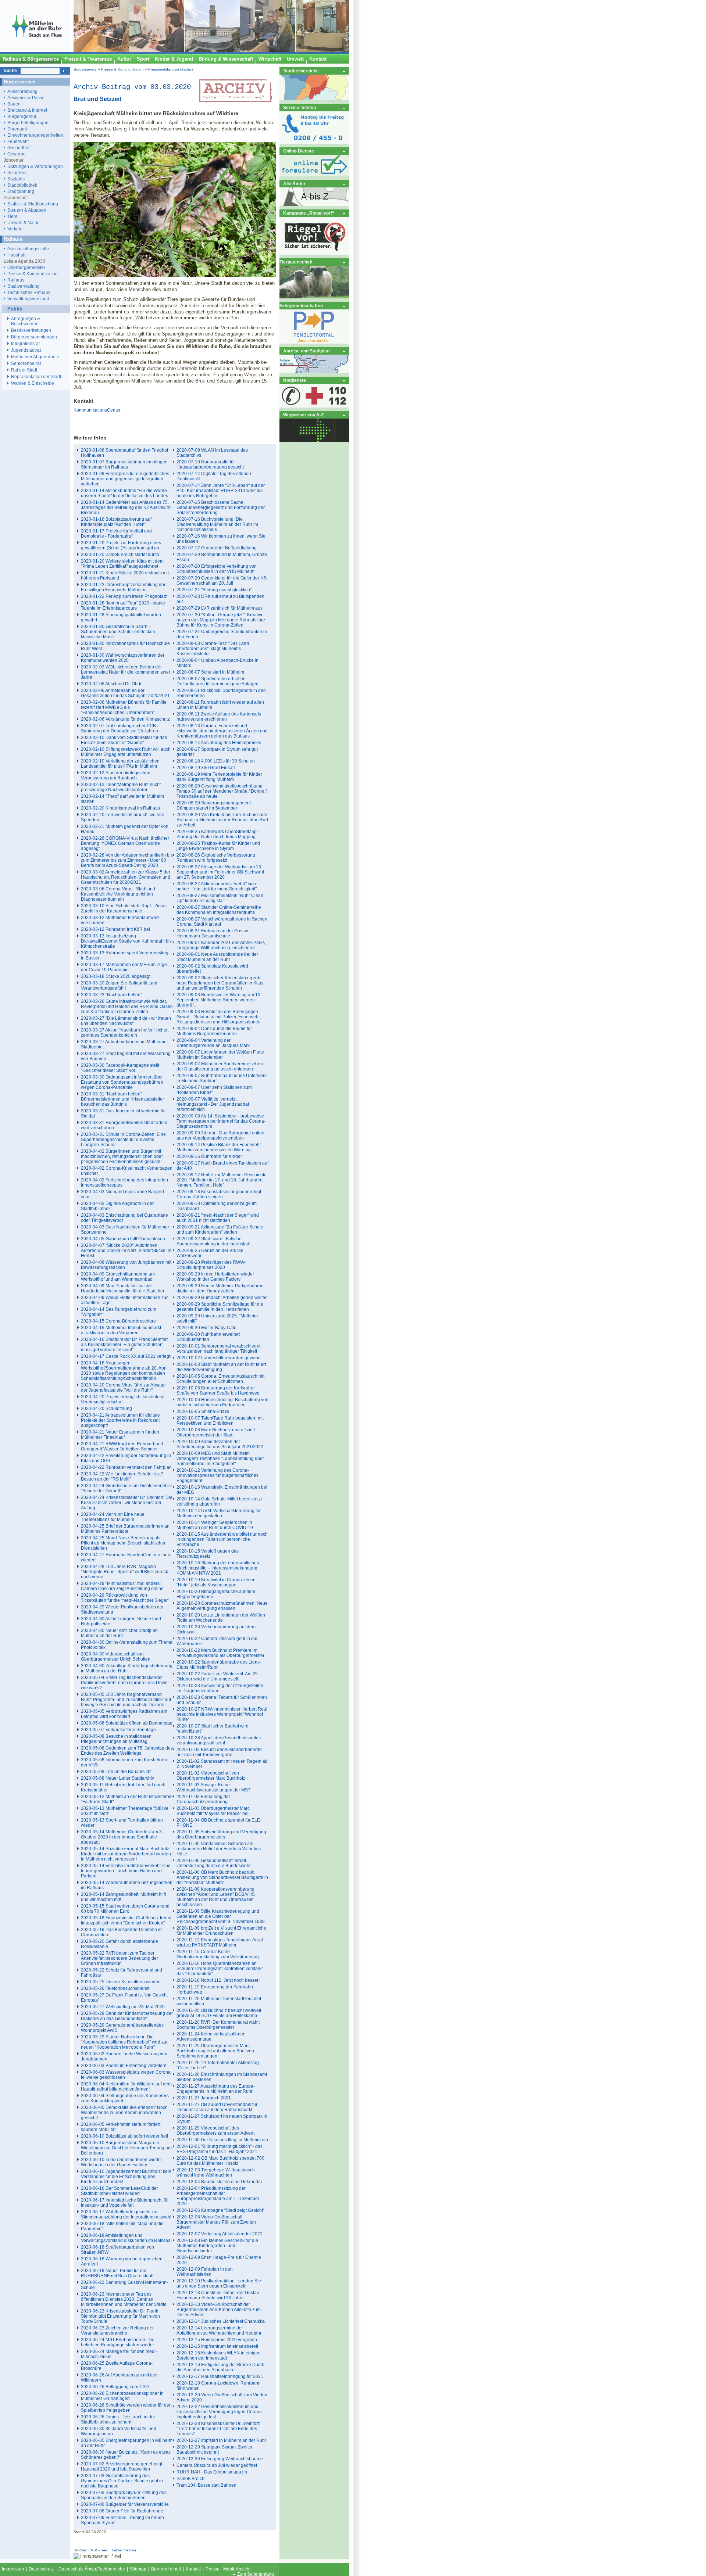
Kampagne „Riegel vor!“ (309, 213)
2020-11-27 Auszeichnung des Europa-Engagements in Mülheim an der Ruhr (216, 2089)
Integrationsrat (25, 344)
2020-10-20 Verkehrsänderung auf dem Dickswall (216, 1629)
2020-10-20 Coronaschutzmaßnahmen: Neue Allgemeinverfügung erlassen (222, 1606)
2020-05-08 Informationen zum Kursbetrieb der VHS (124, 1762)
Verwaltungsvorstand (28, 299)
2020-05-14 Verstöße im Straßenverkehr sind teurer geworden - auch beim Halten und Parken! (126, 1871)
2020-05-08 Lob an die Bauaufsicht (116, 1772)
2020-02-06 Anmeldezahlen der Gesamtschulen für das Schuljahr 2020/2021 (125, 693)
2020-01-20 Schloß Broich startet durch (120, 555)
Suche (10, 71)
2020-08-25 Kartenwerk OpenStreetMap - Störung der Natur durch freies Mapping (218, 834)
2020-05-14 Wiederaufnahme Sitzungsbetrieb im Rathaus (127, 1885)
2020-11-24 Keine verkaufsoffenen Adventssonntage (211, 2037)
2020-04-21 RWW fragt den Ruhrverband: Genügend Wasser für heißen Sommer (123, 1446)
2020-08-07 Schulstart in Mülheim (210, 672)
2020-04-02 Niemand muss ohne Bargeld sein (122, 1194)
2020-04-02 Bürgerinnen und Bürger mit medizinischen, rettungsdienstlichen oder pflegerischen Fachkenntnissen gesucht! (122, 1156)
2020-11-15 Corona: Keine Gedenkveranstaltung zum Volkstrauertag (218, 1954)
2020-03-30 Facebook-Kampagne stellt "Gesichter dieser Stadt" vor (120, 1068)
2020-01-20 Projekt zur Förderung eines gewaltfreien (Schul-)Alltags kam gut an (121, 545)
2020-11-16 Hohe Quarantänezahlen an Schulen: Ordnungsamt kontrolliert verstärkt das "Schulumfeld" (220, 1969)
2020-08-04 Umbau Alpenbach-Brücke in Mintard (217, 663)
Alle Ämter (294, 184)
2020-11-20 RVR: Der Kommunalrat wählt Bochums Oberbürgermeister (218, 2025)
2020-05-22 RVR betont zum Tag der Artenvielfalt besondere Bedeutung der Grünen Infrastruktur (120, 1958)
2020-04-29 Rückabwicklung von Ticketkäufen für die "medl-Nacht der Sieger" (125, 1598)
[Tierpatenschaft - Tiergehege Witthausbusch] (314, 297)
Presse (213, 2569)
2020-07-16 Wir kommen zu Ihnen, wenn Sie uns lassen (221, 539)
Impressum (13, 2569)
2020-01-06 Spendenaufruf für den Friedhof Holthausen (124, 453)
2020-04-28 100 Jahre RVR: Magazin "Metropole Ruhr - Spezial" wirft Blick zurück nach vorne (124, 1572)
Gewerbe (17, 154)
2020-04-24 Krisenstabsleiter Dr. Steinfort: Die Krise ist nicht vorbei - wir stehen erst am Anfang (127, 1503)
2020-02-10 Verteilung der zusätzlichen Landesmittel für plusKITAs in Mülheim (120, 764)
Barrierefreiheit (166, 2569)
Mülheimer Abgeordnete (35, 357)
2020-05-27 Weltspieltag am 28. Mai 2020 (123, 2007)
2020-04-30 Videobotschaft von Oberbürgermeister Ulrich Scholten (116, 1657)
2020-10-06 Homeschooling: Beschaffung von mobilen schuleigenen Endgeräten (222, 1402)
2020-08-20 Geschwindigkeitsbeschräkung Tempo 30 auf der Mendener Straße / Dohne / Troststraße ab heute (222, 791)
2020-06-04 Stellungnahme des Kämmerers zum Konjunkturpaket (125, 2098)
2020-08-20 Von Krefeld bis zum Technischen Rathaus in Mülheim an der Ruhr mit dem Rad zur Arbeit (222, 820)
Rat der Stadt (24, 370)
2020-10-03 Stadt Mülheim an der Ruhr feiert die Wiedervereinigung (221, 1367)
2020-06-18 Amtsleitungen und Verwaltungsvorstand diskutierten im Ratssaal (126, 2238)
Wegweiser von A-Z (303, 415)
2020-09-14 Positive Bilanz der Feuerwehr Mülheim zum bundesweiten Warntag (219, 1147)
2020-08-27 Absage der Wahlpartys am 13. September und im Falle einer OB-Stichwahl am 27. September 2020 (220, 872)
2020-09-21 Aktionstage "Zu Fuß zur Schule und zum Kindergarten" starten (220, 1230)
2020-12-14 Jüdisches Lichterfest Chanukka (221, 2321)
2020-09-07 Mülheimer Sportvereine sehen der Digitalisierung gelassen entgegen (220, 1066)
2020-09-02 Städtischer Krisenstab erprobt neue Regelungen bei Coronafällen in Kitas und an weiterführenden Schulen (220, 983)
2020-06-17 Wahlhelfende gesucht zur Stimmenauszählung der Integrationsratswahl (126, 2214)
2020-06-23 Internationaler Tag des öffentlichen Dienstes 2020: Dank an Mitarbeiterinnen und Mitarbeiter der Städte (124, 2299)
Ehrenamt (17, 129)
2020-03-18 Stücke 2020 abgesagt (116, 976)
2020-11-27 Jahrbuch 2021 (204, 2098)
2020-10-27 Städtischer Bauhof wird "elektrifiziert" (213, 1729)
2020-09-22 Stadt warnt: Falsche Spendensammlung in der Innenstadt (213, 1241)
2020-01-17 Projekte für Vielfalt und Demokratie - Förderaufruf (116, 534)
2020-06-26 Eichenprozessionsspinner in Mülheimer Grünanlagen (122, 2396)
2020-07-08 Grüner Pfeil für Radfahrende (122, 2511)
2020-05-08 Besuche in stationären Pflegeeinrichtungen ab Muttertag (116, 1739)
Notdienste (295, 380)
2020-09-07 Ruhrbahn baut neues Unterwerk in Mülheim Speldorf (222, 1078)
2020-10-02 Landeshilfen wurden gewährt (219, 1358)
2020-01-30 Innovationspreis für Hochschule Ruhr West (125, 646)
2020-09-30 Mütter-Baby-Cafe (206, 1328)
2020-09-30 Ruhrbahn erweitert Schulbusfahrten (208, 1337)
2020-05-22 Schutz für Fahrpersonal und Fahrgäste (122, 1973)
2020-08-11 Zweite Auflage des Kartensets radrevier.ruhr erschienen (219, 717)
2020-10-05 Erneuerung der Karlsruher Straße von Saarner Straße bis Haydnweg (218, 1391)
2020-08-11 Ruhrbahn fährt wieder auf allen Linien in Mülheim (220, 705)
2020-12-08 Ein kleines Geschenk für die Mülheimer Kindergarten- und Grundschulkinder (217, 2246)
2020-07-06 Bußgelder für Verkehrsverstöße (125, 2504)
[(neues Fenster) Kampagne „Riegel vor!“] (314, 253)
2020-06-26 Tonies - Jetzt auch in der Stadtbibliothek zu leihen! (118, 2419)
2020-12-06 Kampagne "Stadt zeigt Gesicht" (220, 2210)
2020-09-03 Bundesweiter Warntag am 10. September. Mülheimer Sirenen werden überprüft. (219, 1000)
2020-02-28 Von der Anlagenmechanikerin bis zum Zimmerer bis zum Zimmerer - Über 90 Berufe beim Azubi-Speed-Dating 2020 (127, 860)
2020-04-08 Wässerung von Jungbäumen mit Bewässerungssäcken (126, 1265)
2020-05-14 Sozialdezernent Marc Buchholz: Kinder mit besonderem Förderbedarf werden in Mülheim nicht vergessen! (126, 1854)
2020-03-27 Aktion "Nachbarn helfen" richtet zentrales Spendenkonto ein (125, 1033)
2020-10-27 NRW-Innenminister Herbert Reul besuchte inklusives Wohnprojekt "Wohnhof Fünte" (222, 1714)
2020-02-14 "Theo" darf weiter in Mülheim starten (122, 799)
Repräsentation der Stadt (36, 377)
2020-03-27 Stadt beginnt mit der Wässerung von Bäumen (126, 1056)
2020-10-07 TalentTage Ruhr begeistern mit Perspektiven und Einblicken (220, 1421)
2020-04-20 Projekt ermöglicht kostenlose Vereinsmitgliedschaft (123, 1399)
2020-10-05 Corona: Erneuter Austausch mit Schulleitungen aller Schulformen (220, 1379)
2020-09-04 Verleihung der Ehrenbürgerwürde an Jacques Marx (213, 1043)
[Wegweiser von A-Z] (314, 440)
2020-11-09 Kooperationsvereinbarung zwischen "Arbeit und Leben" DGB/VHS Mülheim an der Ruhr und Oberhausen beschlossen (216, 1897)
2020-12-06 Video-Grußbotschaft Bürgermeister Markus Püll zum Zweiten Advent (216, 2222)
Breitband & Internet (27, 110)
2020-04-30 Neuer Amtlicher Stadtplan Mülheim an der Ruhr (119, 1633)
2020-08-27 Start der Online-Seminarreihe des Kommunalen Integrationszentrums (219, 910)
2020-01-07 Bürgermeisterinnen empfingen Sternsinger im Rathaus (124, 464)
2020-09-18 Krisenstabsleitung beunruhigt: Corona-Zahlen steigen (219, 1194)
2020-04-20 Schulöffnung (106, 1409)
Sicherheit (17, 173)
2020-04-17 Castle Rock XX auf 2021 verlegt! (126, 1356)
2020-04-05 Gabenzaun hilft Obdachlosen (123, 1239)
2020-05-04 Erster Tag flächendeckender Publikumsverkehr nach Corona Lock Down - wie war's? (126, 1683)
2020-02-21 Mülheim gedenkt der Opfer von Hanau (125, 829)
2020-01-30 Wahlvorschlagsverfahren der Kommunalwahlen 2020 (123, 658)
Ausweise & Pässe (26, 98)
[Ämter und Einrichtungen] (314, 204)
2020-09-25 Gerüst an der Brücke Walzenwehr (210, 1253)
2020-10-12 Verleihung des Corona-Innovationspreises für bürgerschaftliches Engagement (217, 1475)
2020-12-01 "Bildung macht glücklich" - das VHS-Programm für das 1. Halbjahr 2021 (220, 2149)
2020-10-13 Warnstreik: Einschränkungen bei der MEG (222, 1490)
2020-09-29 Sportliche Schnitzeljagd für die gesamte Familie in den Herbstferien (220, 1307)
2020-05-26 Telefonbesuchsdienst (115, 1988)
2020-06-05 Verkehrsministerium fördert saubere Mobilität (121, 2127)
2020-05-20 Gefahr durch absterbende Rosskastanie (120, 1944)
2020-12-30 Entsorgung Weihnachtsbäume (220, 2459)
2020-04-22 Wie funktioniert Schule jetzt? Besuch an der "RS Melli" (122, 1477)
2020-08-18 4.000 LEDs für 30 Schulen (216, 761)
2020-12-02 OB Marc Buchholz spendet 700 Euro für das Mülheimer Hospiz (220, 2161)
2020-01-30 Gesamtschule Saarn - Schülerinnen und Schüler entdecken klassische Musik (118, 632)
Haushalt (16, 255)
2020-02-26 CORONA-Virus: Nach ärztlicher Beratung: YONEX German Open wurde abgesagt (125, 843)
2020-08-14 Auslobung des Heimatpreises (219, 743)
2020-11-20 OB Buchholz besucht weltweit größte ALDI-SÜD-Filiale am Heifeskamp (219, 2013)
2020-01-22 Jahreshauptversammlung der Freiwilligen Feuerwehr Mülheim (123, 587)
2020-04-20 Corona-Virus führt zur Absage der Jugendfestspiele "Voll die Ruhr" (123, 1388)
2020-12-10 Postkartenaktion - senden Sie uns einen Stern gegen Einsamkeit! (219, 2283)
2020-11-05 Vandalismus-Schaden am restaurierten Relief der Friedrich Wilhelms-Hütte (219, 1849)
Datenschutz (41, 2569)
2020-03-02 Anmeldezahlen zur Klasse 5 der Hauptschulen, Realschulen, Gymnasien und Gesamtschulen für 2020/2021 (126, 877)
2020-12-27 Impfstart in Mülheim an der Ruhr (221, 2440)
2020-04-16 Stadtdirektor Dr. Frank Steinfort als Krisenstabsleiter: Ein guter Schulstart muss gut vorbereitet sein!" (124, 1345)
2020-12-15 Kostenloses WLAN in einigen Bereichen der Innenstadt (219, 2356)
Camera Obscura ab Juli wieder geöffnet (217, 2465)
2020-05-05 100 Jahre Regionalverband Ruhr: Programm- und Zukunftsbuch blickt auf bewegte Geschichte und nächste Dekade (126, 1700)
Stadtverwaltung (24, 286)
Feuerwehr (18, 141)
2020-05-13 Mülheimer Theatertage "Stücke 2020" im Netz (125, 1811)
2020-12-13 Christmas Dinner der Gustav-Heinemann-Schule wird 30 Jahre (218, 2295)
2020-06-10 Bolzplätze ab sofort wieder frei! (124, 2136)
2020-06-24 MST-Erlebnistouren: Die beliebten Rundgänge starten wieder (118, 2342)
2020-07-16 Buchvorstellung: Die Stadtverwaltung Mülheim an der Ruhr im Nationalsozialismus (217, 524)
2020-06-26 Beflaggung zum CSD (115, 2387)
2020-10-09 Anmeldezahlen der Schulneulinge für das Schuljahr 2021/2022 (220, 1444)
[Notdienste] (314, 406)
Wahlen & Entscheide (33, 383)
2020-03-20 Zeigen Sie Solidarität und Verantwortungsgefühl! (119, 986)
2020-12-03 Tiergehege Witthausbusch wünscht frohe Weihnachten (216, 2173)
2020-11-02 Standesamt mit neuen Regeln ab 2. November (222, 1764)
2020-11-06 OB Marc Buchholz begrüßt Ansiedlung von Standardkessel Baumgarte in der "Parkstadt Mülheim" (222, 1877)
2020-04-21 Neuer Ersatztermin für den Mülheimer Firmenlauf (120, 1435)
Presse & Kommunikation (122, 69)
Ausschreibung (22, 91)
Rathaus (16, 280)
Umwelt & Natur (23, 223)
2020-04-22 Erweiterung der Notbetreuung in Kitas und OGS (126, 1458)
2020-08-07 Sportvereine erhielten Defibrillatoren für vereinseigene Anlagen (217, 681)
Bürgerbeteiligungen (28, 123)
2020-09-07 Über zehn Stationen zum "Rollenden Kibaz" (214, 1090)
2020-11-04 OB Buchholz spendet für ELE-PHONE (219, 1823)
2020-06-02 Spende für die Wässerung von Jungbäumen (124, 2056)
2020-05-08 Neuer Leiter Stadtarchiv (117, 1778)
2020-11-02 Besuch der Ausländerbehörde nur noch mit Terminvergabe (219, 1752)
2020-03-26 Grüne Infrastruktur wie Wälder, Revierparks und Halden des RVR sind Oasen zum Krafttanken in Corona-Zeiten (127, 1007)
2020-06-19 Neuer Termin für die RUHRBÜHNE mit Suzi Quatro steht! (117, 2273)
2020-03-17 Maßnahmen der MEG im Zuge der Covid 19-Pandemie (124, 967)
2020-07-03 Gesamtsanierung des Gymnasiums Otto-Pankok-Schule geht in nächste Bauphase (122, 2481)
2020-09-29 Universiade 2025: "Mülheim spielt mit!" (217, 1319)
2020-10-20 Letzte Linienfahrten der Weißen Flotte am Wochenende (221, 1618)
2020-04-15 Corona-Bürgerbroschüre (118, 1321)
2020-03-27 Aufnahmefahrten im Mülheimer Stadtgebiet (124, 1044)
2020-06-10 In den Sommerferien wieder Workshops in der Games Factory (122, 2162)
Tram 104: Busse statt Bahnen (206, 2485)
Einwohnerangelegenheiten (35, 135)
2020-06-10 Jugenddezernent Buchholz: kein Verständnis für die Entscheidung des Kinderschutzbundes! (126, 2177)
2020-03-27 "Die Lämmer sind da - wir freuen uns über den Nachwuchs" (126, 1021)
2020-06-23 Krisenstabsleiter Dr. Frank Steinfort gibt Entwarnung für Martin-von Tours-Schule (120, 2316)
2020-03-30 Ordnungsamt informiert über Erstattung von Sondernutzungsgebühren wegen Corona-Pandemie (122, 1082)
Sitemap (138, 2569)
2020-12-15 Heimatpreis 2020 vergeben (217, 2340)
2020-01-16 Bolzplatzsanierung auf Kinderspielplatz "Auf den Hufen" (116, 522)
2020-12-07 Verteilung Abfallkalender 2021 (220, 2234)
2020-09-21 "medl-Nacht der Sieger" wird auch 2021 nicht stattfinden (218, 1218)
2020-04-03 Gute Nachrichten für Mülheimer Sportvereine (125, 1230)
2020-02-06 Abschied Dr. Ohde (112, 684)
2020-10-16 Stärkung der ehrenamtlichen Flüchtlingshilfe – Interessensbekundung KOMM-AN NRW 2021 (218, 1568)
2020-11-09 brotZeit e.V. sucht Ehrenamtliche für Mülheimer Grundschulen (221, 1931)
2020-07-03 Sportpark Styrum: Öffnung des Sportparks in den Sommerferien (124, 2495)
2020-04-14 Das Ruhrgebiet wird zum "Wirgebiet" (119, 1312)
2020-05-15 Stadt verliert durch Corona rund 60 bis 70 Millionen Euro (125, 1909)
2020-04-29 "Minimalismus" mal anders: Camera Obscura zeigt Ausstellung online (122, 1586)
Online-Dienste (299, 151)
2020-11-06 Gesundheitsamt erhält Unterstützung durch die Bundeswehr (214, 1863)
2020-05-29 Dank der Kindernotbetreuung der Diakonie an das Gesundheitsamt (127, 2016)
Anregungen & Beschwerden (26, 321)
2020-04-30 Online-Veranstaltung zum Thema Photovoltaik (127, 1645)
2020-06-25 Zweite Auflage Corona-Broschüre (117, 2366)
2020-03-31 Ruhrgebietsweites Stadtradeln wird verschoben (124, 1125)
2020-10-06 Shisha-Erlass (203, 1411)
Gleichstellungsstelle (28, 249)
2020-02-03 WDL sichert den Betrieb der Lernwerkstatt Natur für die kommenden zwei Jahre (125, 672)
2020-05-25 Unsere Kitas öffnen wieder (120, 1982)
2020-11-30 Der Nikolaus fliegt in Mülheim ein (222, 2140)
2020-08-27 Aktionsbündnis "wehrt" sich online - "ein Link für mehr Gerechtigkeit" (217, 886)
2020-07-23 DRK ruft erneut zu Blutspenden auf (220, 599)
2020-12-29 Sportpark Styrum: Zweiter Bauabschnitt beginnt (215, 2450)
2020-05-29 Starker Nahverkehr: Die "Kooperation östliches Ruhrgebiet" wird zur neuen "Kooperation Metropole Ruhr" (124, 2042)
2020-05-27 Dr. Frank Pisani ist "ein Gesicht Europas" (124, 1998)
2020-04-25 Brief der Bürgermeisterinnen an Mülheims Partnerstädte (125, 1529)
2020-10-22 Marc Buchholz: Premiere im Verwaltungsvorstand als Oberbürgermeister (220, 1653)
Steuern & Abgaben (27, 210)
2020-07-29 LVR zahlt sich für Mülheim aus (220, 608)
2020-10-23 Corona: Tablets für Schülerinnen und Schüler (222, 1700)
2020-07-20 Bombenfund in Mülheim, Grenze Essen (222, 557)
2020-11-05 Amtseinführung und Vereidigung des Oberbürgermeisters (221, 1834)
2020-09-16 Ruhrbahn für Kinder (209, 1156)
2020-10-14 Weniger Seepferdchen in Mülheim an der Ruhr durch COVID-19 (215, 1525)
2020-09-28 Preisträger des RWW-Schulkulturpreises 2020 (211, 1265)
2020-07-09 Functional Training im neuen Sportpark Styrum (122, 2520)
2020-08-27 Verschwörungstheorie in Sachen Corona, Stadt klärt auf (222, 922)
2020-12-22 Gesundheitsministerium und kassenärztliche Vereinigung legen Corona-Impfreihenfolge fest (220, 2412)
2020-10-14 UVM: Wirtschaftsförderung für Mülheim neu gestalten (219, 1513)
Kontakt (193, 2569)
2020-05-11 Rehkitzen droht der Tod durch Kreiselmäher (123, 1787)
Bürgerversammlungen (34, 337)
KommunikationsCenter (97, 410)
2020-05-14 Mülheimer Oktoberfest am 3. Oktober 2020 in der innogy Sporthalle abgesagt (122, 1837)
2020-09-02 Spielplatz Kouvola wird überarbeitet (212, 969)
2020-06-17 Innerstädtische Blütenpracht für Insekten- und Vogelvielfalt (125, 2203)
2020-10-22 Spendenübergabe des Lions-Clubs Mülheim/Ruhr (219, 1665)
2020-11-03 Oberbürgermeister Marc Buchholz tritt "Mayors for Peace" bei (213, 1811)
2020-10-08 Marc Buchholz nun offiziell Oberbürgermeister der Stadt (216, 1432)
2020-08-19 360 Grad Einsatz (206, 768)
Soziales (16, 179)
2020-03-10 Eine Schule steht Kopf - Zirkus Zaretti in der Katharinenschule (124, 908)
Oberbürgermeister (26, 267)
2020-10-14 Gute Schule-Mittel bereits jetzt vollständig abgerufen (219, 1502)
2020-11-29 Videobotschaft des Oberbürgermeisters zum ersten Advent (215, 2131)
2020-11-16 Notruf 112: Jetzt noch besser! (218, 1980)
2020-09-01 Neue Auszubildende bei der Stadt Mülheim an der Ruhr (217, 957)
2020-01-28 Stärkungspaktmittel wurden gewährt (121, 617)
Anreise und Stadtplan (306, 351)
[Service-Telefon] (314, 142)
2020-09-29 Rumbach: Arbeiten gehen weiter (222, 1298)
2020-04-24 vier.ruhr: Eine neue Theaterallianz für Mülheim (113, 1517)
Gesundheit (19, 148)
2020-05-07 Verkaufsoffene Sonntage (118, 1730)
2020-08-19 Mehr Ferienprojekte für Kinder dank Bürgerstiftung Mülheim (219, 777)
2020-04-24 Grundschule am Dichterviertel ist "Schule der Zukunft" (126, 1488)
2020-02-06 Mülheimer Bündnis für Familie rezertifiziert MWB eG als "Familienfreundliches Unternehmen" (124, 707)
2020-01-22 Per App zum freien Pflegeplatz (124, 596)
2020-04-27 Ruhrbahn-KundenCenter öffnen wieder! (126, 1557)
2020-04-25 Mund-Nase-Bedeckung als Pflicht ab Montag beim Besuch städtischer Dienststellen (123, 1543)
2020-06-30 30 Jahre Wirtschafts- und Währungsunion (119, 2431)
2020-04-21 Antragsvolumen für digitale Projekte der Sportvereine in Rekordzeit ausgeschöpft (120, 1420)
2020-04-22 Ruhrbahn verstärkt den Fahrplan (126, 1467)
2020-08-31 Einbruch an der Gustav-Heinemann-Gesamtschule (213, 933)
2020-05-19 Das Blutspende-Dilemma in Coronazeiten (121, 1932)
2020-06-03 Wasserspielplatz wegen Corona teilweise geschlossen (126, 2075)
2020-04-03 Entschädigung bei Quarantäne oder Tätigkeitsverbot (124, 1218)
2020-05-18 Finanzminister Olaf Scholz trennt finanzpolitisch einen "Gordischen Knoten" (126, 1920)
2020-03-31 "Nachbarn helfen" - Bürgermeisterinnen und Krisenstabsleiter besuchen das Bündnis (122, 1099)
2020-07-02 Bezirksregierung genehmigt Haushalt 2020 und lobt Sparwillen (122, 2466)
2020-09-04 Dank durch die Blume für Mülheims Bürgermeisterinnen (214, 1031)
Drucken (81, 2550)
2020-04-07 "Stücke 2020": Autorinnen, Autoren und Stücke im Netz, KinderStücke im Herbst (126, 1251)
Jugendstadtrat (26, 350)
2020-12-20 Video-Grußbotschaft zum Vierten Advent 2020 (222, 2397)
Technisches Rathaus (29, 292)
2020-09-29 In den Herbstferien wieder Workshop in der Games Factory (215, 1277)
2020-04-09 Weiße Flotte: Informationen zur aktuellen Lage (124, 1300)
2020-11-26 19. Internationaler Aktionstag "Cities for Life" (218, 2065)
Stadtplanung (21, 191)
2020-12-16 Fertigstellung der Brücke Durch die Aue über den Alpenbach (220, 2367)
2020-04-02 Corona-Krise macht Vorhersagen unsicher (127, 1171)
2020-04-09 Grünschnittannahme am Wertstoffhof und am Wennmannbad (118, 1277)
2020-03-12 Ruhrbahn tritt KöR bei (115, 929)
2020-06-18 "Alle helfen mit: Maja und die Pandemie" (122, 2226)
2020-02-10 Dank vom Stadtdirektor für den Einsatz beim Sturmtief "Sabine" (124, 740)
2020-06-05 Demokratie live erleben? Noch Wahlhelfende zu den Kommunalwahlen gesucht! (124, 2113)
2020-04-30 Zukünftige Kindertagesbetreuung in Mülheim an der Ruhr (127, 1668)
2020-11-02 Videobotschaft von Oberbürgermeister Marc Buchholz (211, 1776)
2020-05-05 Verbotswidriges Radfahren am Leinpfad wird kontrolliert (124, 1714)
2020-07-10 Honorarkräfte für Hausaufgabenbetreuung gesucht (210, 464)
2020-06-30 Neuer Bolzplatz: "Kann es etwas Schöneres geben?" (126, 2455)
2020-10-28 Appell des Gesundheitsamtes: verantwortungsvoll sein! (219, 1740)
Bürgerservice (85, 69)
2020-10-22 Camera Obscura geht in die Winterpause (217, 1641)
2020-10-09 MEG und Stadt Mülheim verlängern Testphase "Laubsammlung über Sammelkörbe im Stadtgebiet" (220, 1459)
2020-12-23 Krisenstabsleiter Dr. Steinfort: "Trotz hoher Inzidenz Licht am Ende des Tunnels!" (218, 2429)
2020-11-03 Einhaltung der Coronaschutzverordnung (203, 1799)
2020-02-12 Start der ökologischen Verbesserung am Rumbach (116, 775)
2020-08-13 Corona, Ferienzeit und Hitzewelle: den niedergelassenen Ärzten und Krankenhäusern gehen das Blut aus (222, 731)
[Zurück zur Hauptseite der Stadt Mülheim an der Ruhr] (37, 50)
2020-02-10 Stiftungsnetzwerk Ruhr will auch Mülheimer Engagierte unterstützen (126, 752)
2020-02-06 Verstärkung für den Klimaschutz (125, 719)
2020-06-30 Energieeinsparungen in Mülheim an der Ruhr (127, 2443)
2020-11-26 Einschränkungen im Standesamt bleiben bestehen (222, 2077)
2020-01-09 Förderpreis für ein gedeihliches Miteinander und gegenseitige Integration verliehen (125, 479)
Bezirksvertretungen (31, 330)
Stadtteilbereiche (301, 71)
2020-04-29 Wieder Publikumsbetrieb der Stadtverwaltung (122, 1610)
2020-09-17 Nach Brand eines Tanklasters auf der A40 (222, 1166)
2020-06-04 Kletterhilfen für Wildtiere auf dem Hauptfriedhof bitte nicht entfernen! (126, 2087)
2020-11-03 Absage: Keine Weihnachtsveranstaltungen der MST (213, 1787)
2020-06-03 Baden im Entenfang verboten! (124, 2066)
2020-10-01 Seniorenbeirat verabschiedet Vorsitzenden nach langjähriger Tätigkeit (218, 1349)
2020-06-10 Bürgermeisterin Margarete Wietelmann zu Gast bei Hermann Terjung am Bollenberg (126, 2148)
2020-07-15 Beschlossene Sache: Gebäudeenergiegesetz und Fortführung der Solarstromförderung (221, 507)
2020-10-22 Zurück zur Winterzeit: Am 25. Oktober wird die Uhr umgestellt (218, 1676)
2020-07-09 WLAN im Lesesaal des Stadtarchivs (212, 453)
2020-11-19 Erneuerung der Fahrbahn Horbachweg (215, 1990)
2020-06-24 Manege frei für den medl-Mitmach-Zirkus (119, 2354)
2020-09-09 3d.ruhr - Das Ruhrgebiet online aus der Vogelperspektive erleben (220, 1135)
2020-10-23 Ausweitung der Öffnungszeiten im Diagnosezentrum (220, 1688)
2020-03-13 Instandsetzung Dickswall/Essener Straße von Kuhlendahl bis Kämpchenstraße (126, 941)
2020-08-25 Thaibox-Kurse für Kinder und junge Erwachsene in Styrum (218, 846)
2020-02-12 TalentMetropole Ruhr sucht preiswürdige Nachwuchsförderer (121, 787)
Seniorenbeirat (26, 363)
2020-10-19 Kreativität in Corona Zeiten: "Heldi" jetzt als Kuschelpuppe (217, 1582)
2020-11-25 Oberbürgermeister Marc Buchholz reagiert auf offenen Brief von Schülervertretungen (215, 2051)
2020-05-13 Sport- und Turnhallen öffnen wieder (122, 1823)
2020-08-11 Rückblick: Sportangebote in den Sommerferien (221, 693)
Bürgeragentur (22, 116)
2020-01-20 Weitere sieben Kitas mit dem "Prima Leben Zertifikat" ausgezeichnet (122, 564)
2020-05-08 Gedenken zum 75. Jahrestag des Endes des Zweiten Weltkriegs (127, 1751)
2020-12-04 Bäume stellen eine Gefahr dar (219, 2182)
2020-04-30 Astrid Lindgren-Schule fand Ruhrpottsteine (121, 1621)
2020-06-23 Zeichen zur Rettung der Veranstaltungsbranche (117, 2331)
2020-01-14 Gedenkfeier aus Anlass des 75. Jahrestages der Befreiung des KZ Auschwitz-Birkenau (126, 507)
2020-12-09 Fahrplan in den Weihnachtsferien (205, 2272)
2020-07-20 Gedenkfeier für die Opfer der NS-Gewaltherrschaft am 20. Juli (222, 581)
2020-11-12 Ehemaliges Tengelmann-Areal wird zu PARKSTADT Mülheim (220, 1942)
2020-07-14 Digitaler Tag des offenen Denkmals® (214, 476)
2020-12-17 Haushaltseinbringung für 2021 (220, 2376)
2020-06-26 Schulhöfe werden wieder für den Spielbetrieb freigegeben (126, 2408)
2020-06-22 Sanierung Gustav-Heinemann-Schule (124, 2285)
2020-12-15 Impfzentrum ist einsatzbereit (217, 2346)
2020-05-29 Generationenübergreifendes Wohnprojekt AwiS (122, 2028)
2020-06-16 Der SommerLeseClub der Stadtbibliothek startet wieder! (120, 2191)
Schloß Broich (190, 2479)
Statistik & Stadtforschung (33, 204)
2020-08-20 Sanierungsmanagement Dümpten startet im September (214, 806)
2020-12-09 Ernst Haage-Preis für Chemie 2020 (219, 2260)
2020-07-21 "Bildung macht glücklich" (214, 590)
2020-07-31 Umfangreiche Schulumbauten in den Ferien (222, 634)
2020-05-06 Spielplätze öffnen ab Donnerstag (127, 1723)
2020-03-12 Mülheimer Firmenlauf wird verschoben (120, 920)
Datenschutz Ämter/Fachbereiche (92, 2569)
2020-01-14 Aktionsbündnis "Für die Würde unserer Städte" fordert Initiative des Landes (124, 493)
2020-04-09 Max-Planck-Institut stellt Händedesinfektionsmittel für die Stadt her (123, 1288)
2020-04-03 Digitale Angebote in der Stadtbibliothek (117, 1206)
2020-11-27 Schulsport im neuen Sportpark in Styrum (222, 2119)
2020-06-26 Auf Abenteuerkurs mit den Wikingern (119, 2378)
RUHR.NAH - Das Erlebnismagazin (212, 2472)
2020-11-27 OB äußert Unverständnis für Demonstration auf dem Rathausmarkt (217, 2107)
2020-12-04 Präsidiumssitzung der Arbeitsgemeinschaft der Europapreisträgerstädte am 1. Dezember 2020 (218, 2196)
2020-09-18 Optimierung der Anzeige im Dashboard (217, 1206)
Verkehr (15, 229)
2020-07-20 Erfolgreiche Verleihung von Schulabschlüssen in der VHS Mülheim (217, 569)
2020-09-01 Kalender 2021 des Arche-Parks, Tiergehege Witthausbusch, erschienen (221, 945)
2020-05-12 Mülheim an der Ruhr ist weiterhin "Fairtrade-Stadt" (127, 1799)
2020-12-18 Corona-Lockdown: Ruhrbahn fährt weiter (219, 2386)
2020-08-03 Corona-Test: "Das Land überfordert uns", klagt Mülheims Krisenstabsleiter (213, 649)
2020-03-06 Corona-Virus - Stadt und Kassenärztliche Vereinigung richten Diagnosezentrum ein (118, 894)
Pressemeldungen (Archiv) (170, 69)
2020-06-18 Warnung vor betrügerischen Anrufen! (122, 2261)
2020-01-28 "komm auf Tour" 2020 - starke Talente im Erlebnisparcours (123, 606)
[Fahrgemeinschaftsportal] (314, 342)
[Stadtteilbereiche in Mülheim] (314, 99)
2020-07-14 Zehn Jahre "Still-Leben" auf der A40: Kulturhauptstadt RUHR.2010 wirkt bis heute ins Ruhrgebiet (221, 491)
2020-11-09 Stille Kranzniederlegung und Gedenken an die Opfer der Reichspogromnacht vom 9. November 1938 (221, 1916)
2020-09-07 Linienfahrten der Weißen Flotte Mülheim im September (220, 1055)
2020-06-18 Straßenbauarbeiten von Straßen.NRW (117, 2250)
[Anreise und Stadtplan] (314, 371)
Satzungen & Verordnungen (35, 166)
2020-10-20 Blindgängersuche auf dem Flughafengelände (216, 1594)
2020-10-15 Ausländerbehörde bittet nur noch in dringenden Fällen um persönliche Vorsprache (222, 1539)
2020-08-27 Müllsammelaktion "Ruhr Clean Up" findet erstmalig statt (220, 898)
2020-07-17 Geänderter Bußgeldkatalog (217, 548)
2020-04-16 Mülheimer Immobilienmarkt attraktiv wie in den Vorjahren (121, 1330)
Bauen (14, 104)
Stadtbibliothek (22, 185)
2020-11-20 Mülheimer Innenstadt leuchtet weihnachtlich (219, 2001)
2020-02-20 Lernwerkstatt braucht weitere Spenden (123, 817)
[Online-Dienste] (314, 175)
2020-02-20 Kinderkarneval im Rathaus (120, 808)
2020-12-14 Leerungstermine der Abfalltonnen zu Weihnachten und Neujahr (219, 2331)
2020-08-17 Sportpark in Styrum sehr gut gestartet (217, 752)
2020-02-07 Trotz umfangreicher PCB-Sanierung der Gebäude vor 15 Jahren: (120, 728)
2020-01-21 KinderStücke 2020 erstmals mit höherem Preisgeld (125, 575)
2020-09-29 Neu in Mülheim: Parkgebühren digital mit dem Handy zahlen (220, 1288)
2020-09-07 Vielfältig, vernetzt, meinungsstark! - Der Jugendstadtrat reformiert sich (213, 1104)
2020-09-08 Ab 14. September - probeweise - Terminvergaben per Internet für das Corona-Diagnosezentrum (222, 1121)
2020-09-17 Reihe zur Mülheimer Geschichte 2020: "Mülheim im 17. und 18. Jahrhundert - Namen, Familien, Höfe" (222, 1180)
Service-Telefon (299, 107)
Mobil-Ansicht (237, 2569)
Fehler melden (124, 2550)
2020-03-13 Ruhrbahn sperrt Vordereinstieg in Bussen (125, 955)
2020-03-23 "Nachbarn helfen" (111, 995)
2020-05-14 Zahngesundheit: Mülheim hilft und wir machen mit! (123, 1897)
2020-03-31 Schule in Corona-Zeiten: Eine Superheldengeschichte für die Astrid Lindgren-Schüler (123, 1140)
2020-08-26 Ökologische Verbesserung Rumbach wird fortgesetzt (216, 858)
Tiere (13, 216)
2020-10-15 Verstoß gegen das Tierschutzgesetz (208, 1554)
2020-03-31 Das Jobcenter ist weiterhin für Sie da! (123, 1113)
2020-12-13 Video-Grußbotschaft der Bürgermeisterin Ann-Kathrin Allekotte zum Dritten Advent (219, 2310)
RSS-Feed (100, 2550)
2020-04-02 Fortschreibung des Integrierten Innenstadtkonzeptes (124, 1183)
